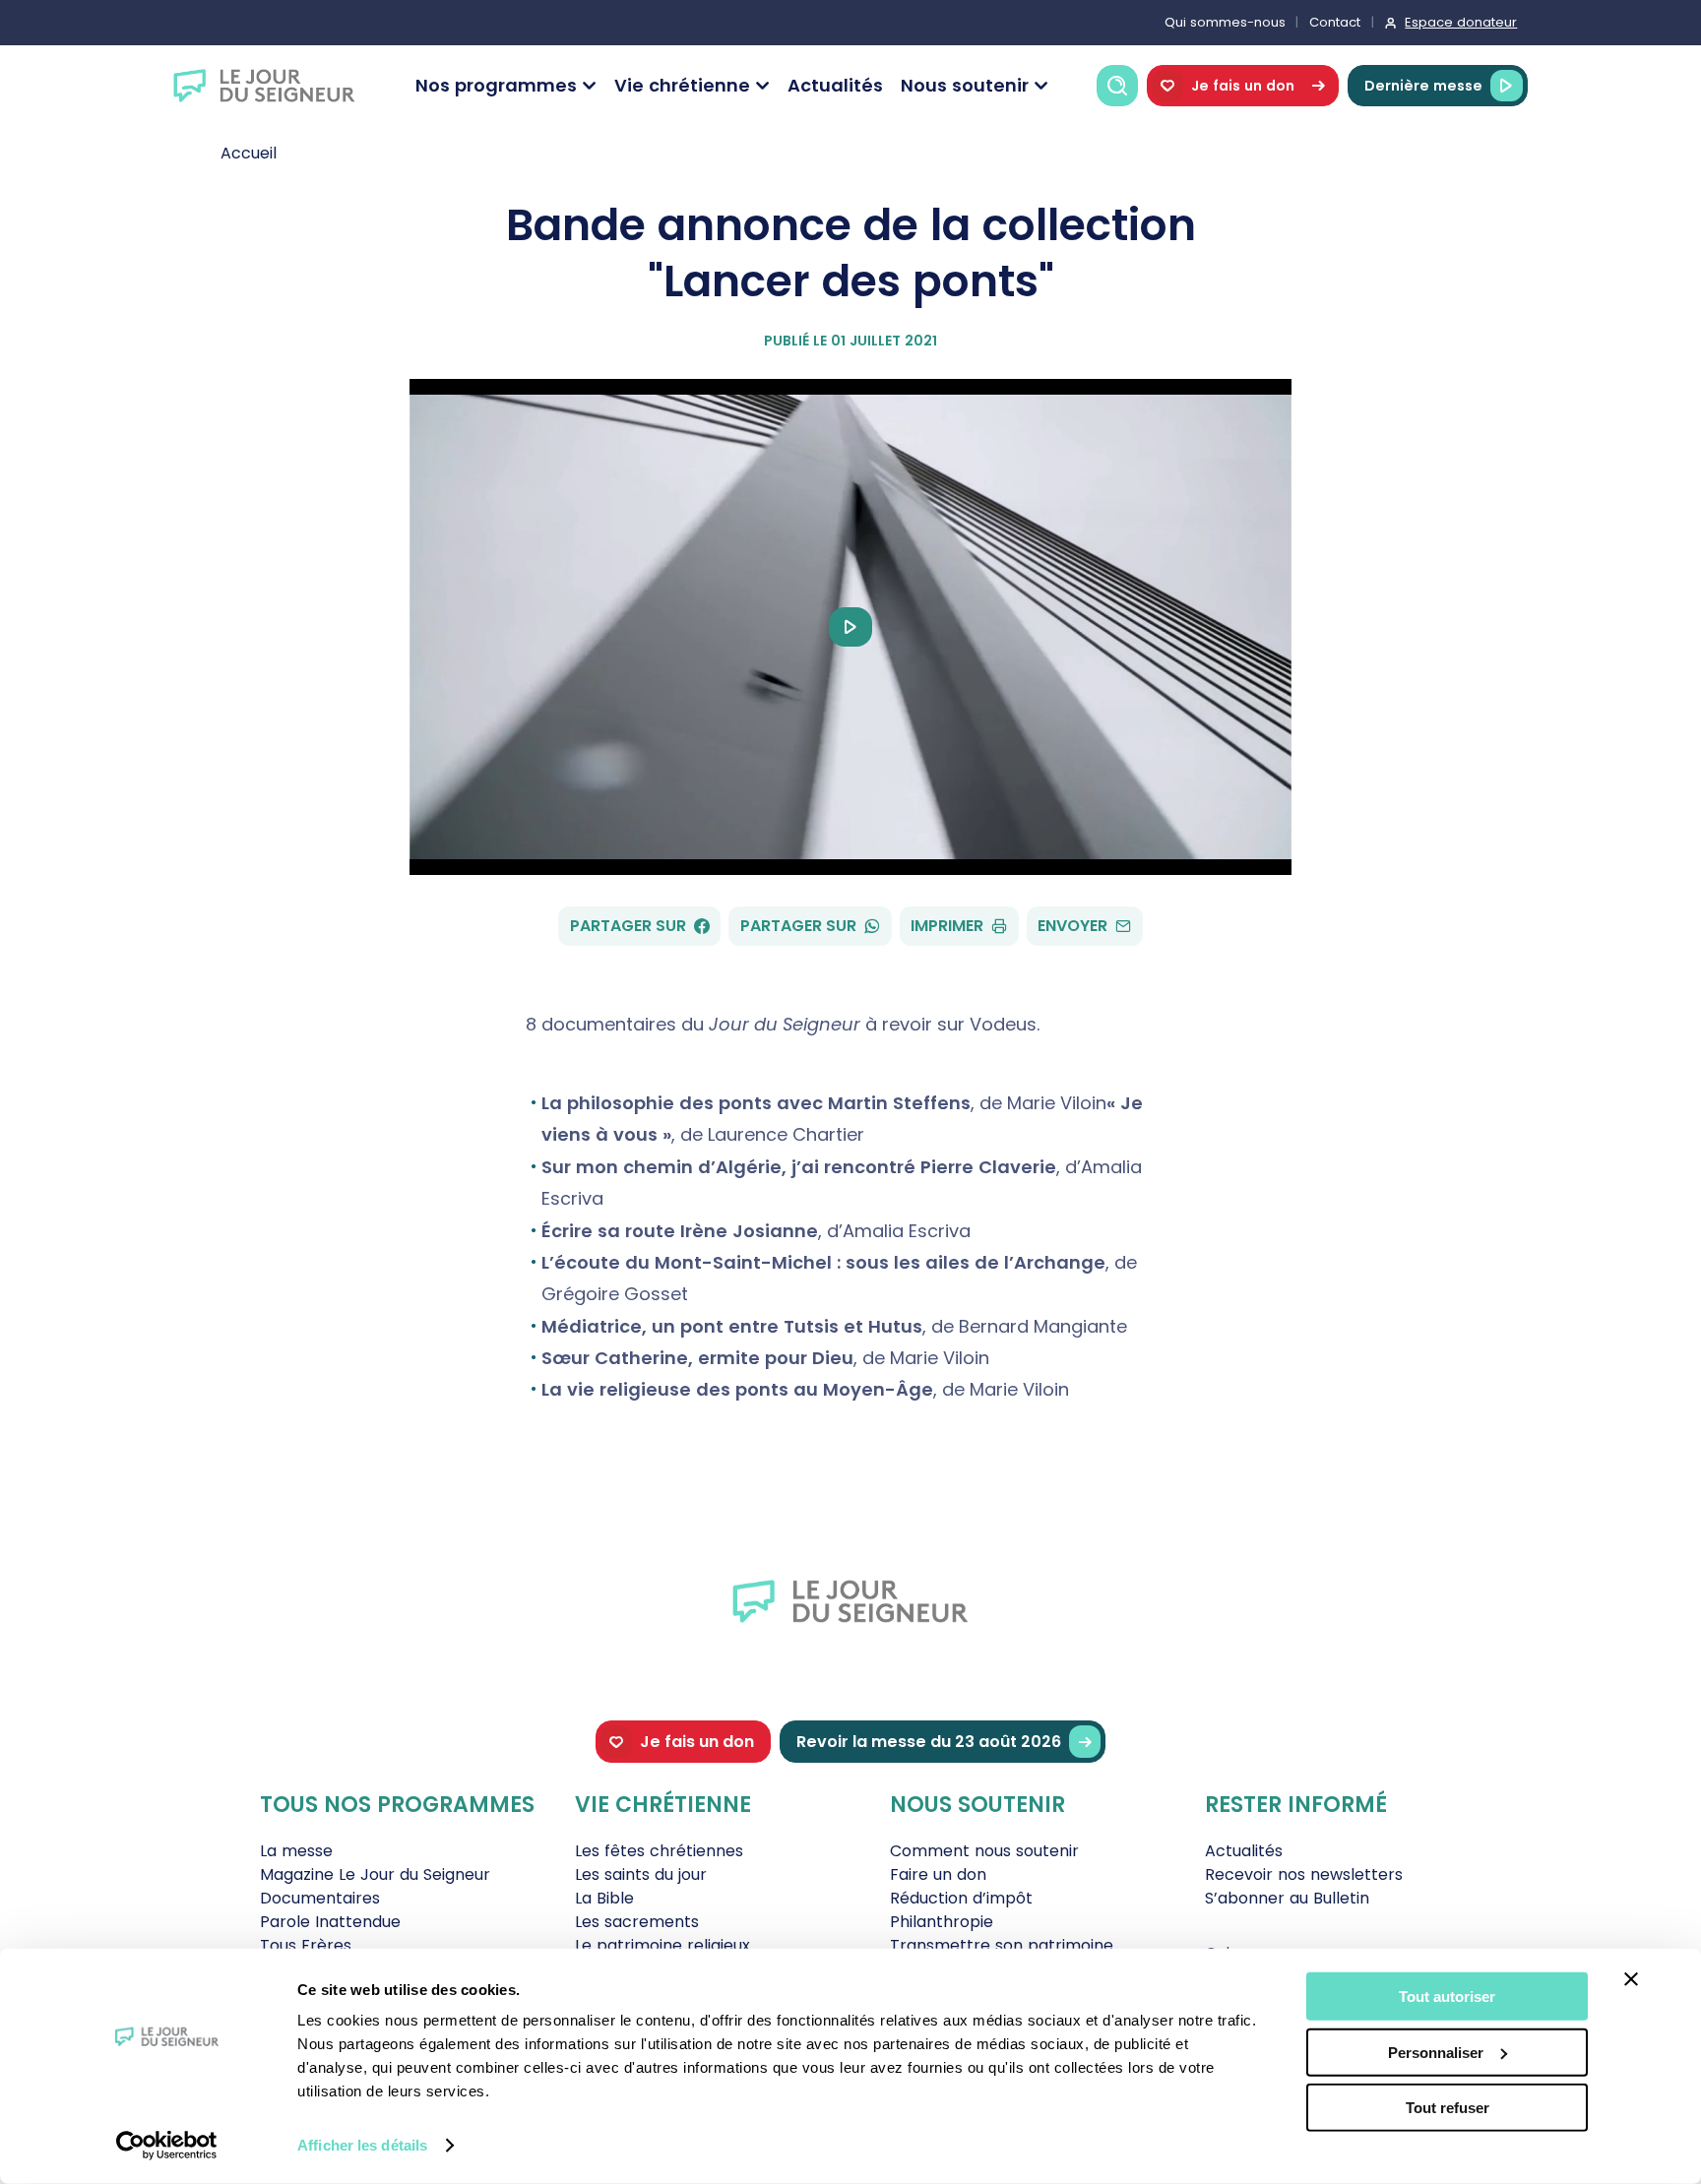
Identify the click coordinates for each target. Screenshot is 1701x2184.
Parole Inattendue (330, 1922)
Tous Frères (306, 1945)
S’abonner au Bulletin (1287, 1898)
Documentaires (320, 1898)
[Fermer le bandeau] (1631, 1979)
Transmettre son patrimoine (1002, 1945)
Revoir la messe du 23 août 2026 (929, 1742)
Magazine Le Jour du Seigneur (375, 1874)
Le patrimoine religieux (662, 1945)
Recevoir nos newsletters (1304, 1874)
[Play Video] (850, 627)
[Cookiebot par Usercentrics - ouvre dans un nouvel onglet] (167, 2146)
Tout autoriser (1447, 1997)
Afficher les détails (362, 2145)
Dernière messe (1423, 86)
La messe (296, 1851)
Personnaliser (1436, 2052)
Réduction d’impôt (961, 1898)
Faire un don (938, 1874)
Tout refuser (1448, 2108)
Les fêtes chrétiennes (659, 1851)
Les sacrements (637, 1922)
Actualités (835, 85)
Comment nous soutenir (984, 1851)
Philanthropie (942, 1922)
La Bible (604, 1898)
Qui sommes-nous (1225, 22)
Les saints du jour (641, 1874)
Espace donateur (1461, 22)
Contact (1335, 22)
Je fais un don (1243, 86)
